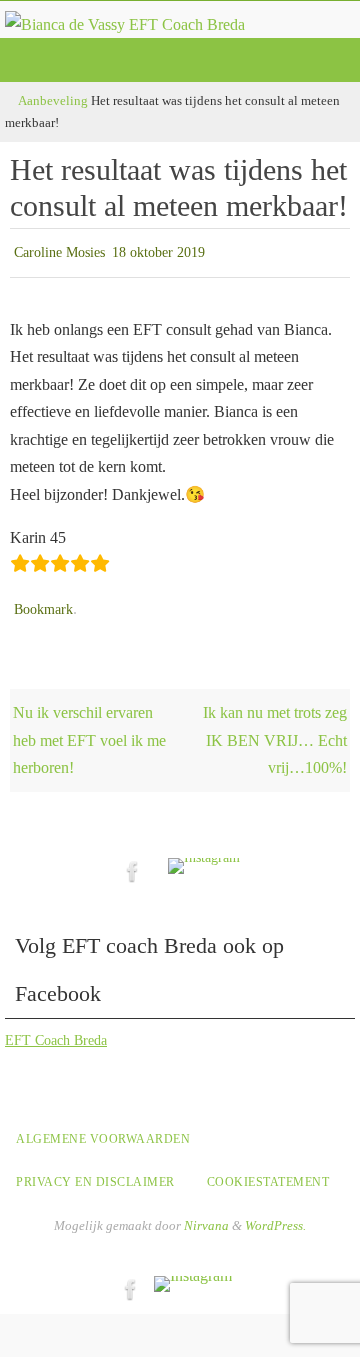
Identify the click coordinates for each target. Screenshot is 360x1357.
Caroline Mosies (59, 250)
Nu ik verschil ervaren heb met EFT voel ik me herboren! (89, 731)
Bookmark (43, 602)
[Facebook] (133, 861)
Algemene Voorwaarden (103, 1130)
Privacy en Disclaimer (95, 1172)
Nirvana (206, 1216)
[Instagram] (204, 856)
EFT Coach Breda (56, 1031)
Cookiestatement (268, 1172)
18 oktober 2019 (158, 250)
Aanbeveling (53, 100)
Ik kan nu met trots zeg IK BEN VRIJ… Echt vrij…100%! (275, 731)
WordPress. (275, 1216)
